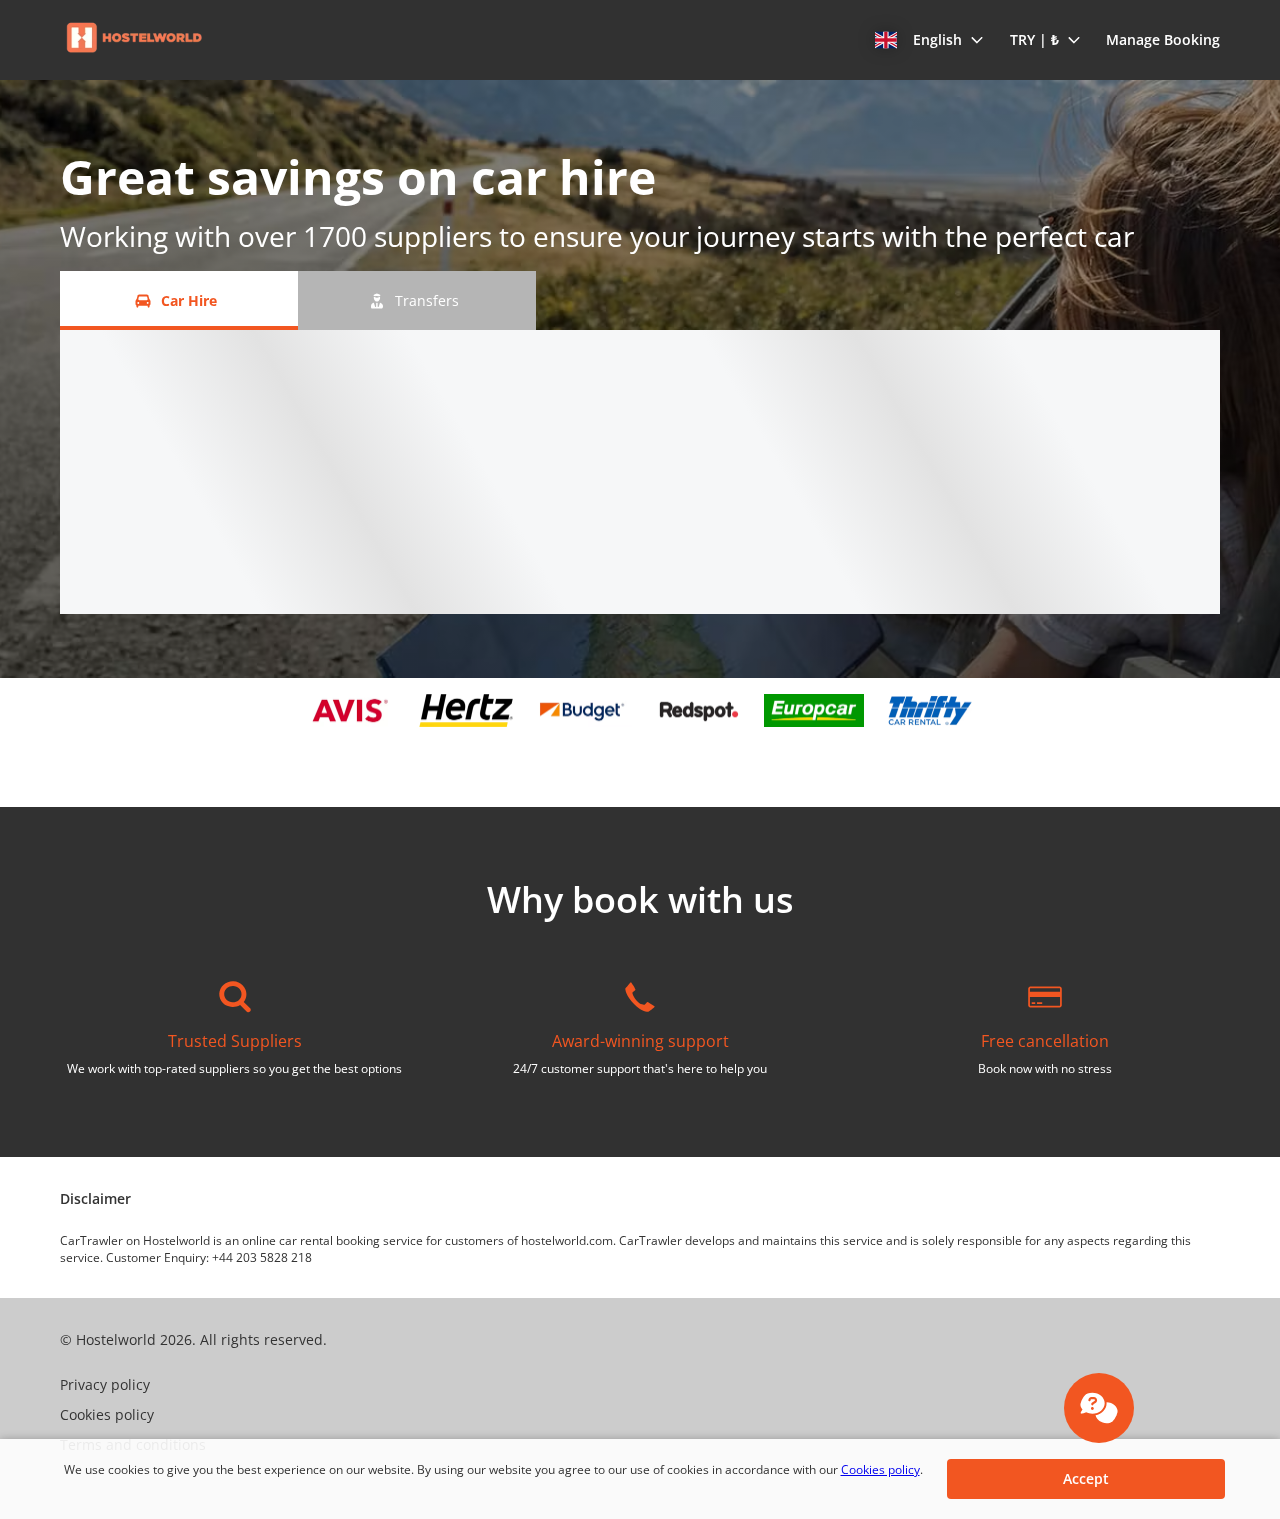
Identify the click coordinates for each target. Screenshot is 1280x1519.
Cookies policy (880, 1469)
